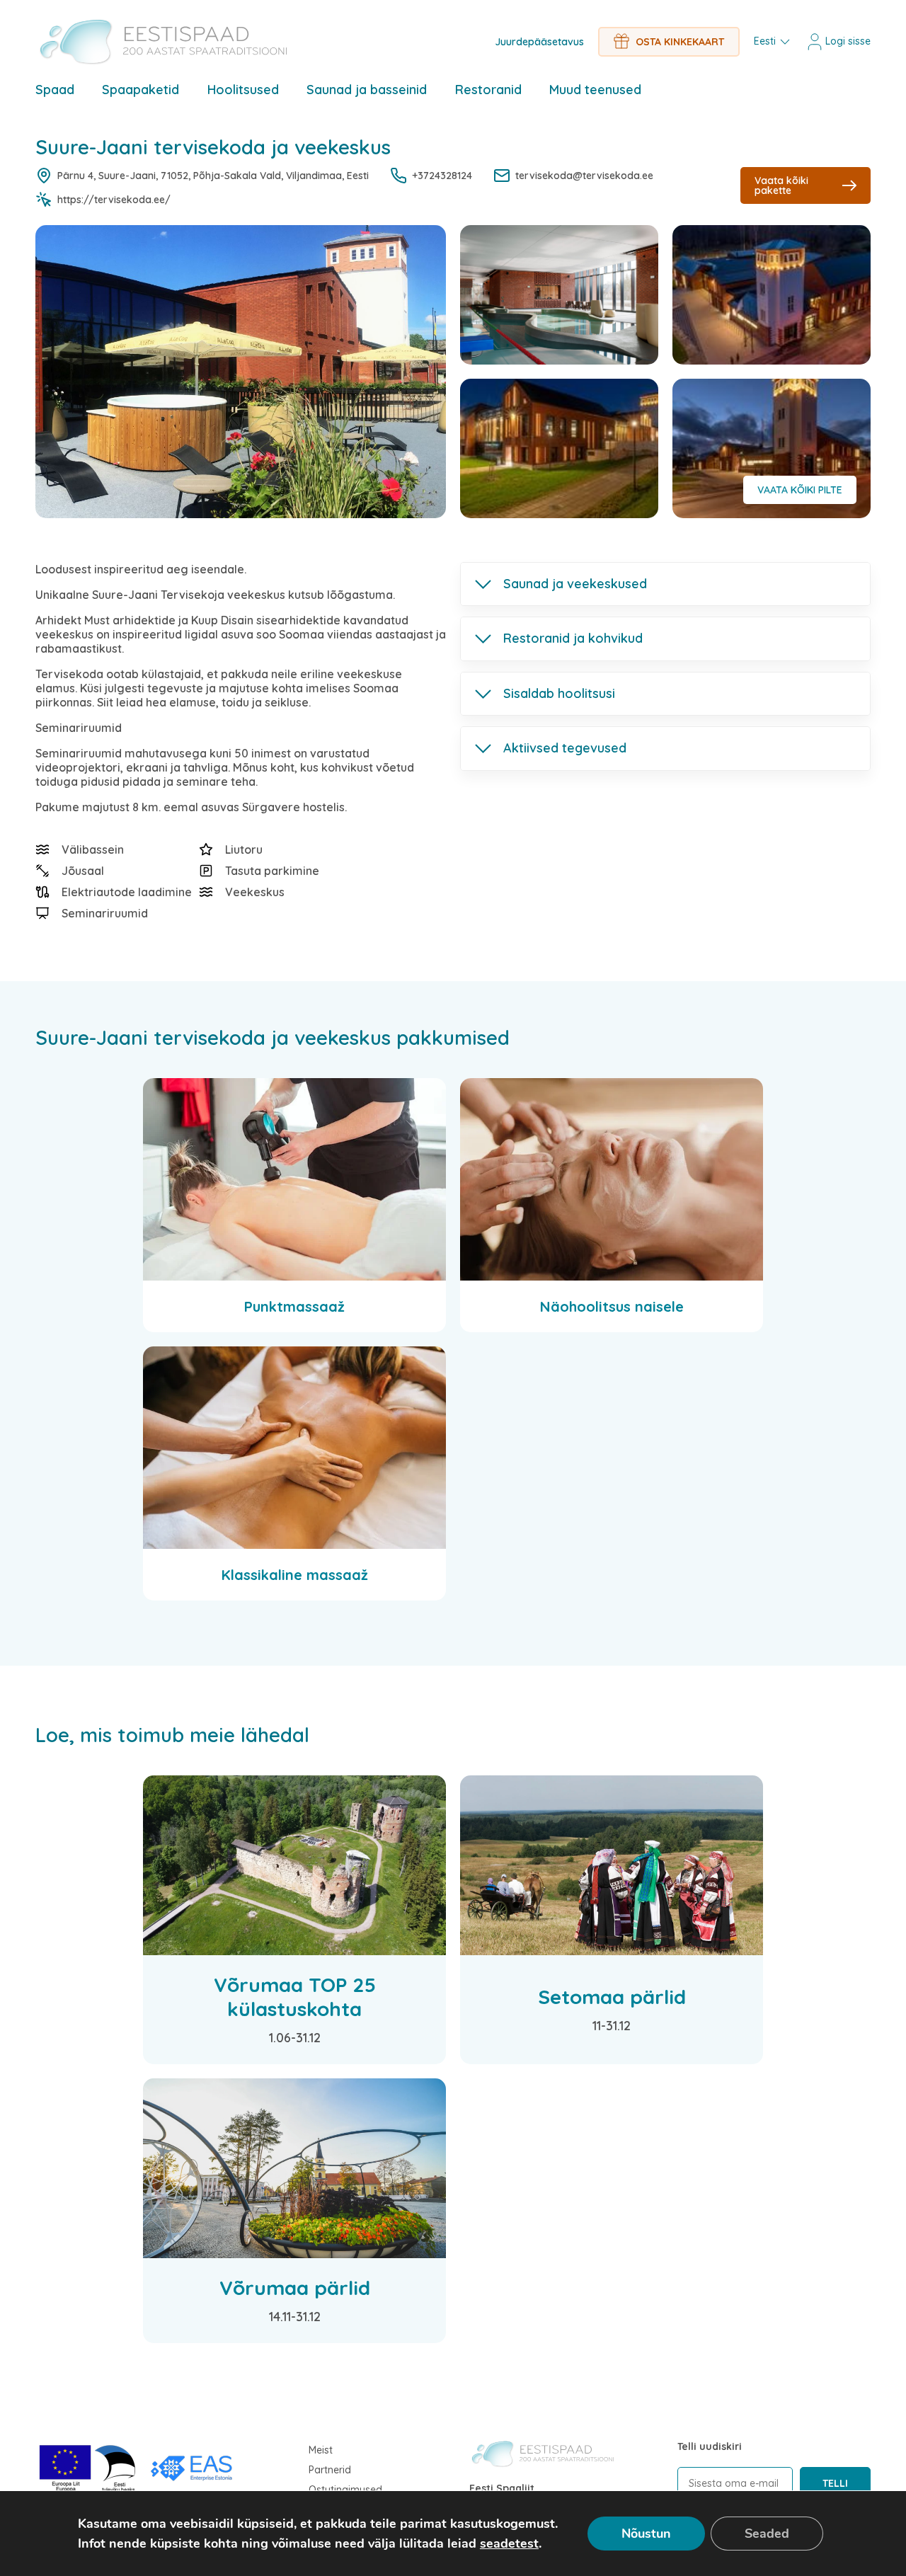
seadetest (509, 2543)
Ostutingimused (345, 2490)
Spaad (55, 90)
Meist (321, 2450)
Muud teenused (595, 90)
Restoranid (488, 90)
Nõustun (646, 2534)
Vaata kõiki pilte (800, 490)
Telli (835, 2483)
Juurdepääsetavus (539, 42)
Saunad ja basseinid (367, 90)
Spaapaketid (141, 90)
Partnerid (330, 2470)
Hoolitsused (243, 90)
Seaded (767, 2534)
